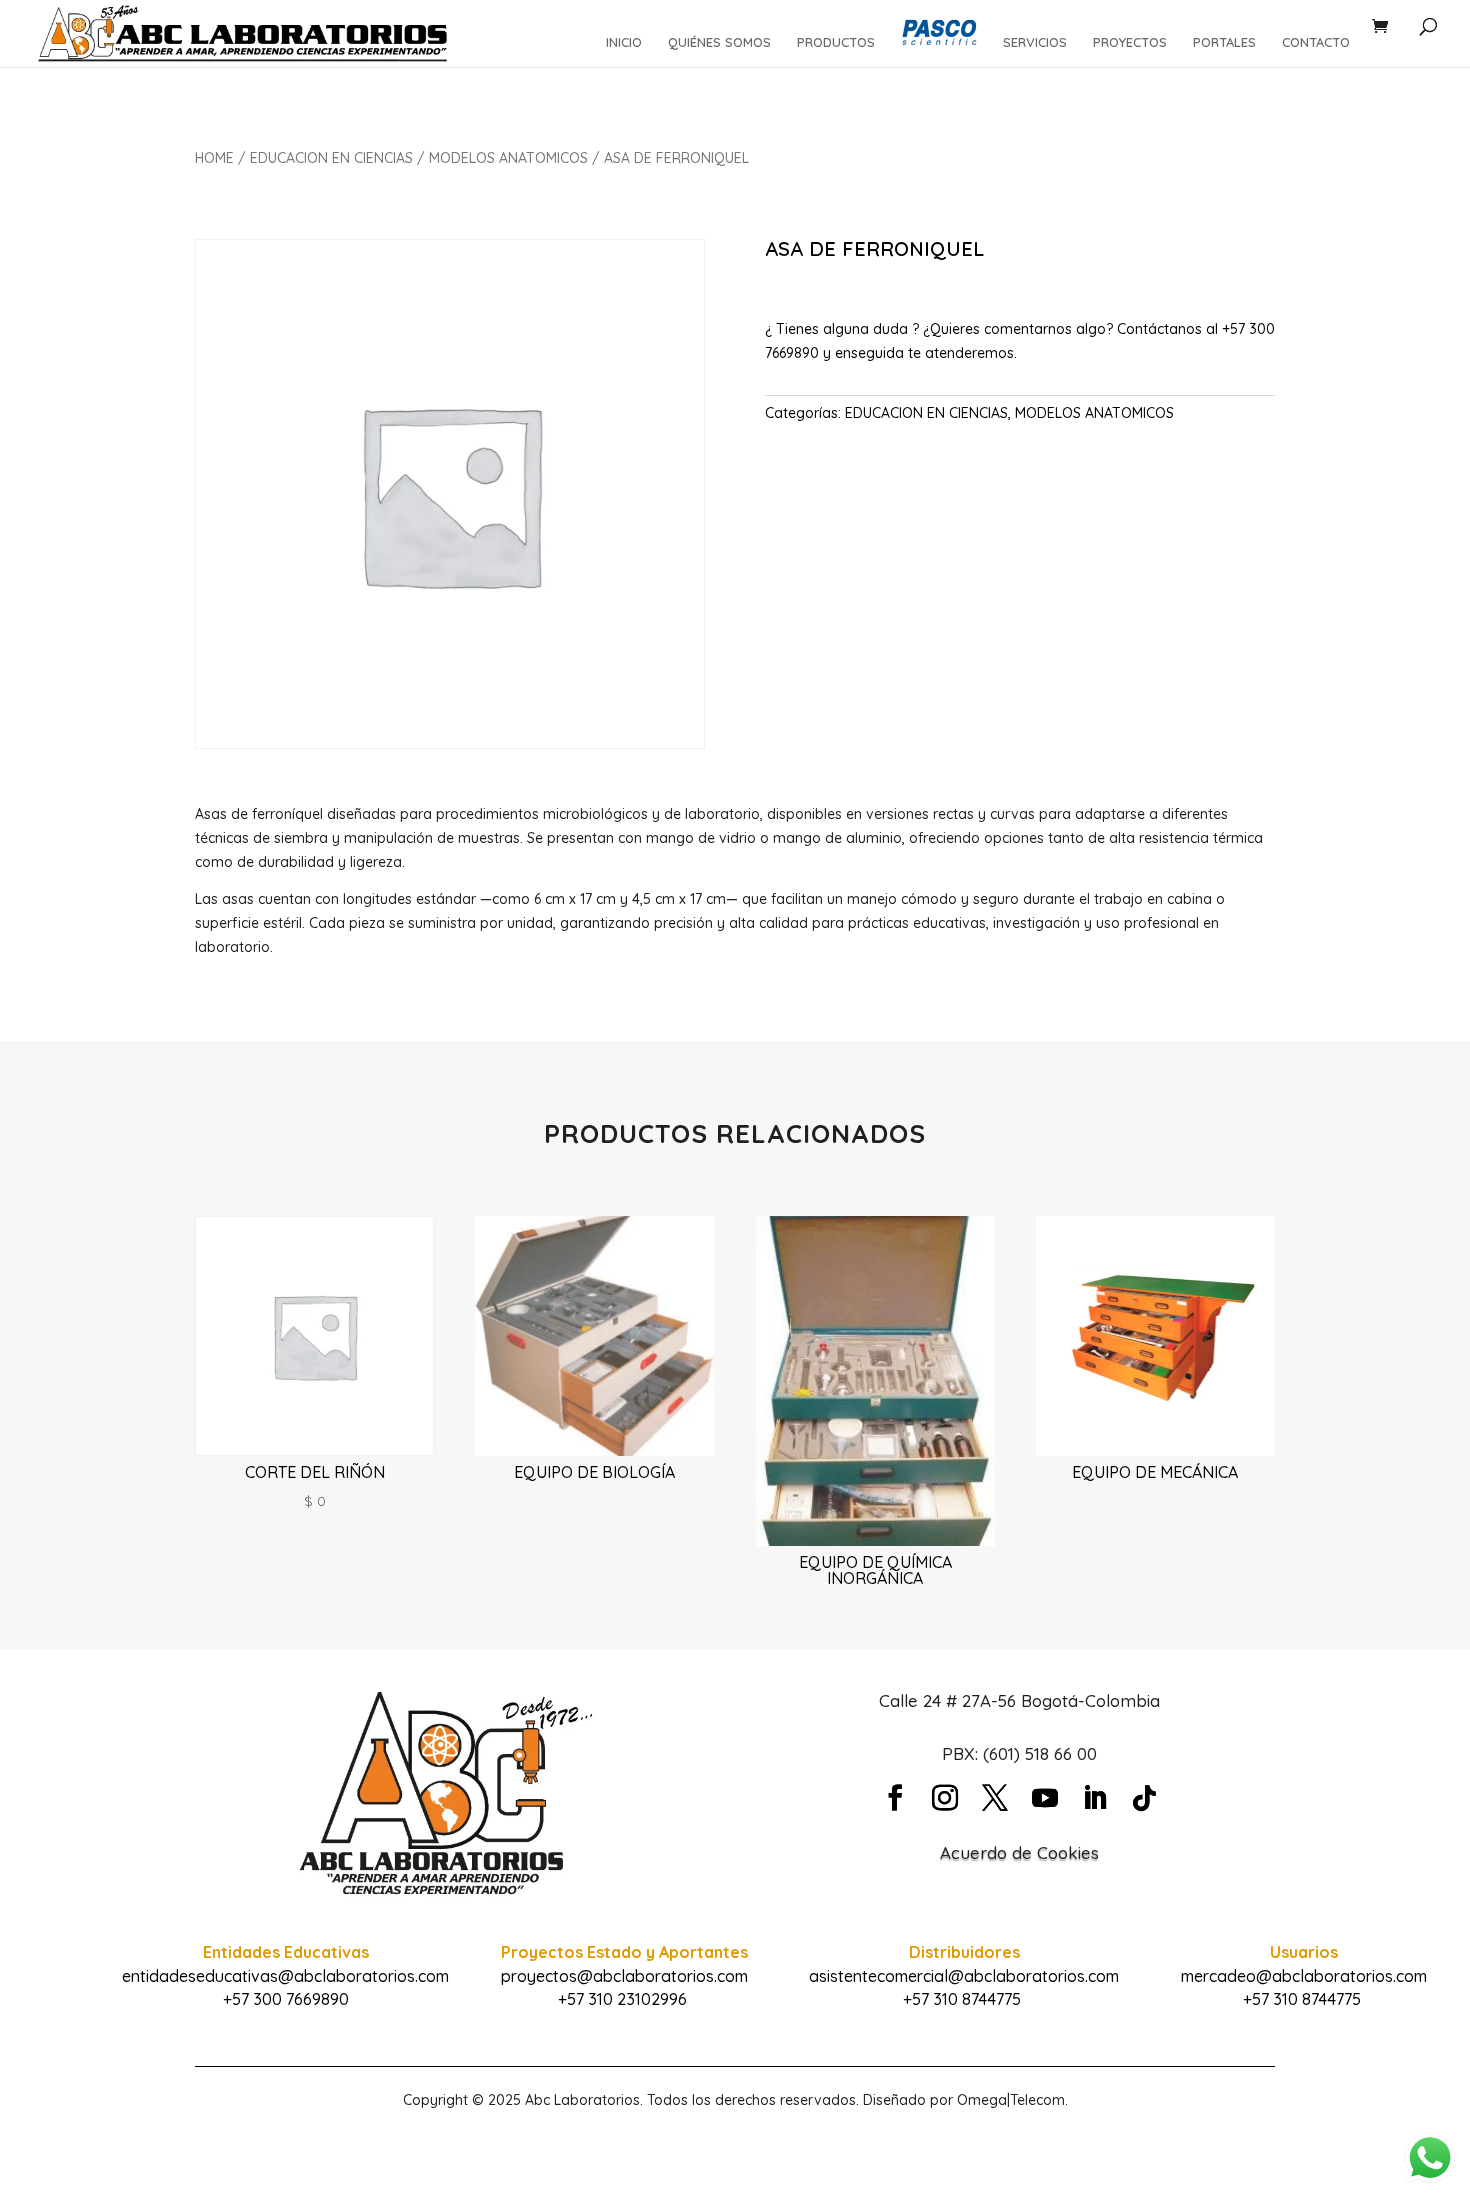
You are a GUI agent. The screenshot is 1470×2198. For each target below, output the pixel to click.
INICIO (624, 42)
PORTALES (1224, 42)
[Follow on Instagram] (945, 1798)
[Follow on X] (995, 1798)
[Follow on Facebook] (895, 1798)
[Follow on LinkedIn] (1095, 1798)
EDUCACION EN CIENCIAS (331, 158)
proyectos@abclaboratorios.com (624, 1976)
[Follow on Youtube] (1045, 1798)
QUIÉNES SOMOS (719, 42)
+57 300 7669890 (286, 1999)
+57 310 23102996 (622, 1999)
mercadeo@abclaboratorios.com (1304, 1976)
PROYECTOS (1130, 42)
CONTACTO (1316, 42)
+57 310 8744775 (962, 1999)
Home (214, 158)
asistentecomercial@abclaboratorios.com (964, 1976)
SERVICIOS (1035, 42)
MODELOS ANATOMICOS (508, 158)
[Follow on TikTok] (1145, 1798)
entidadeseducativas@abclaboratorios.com (285, 1976)
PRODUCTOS (836, 42)
